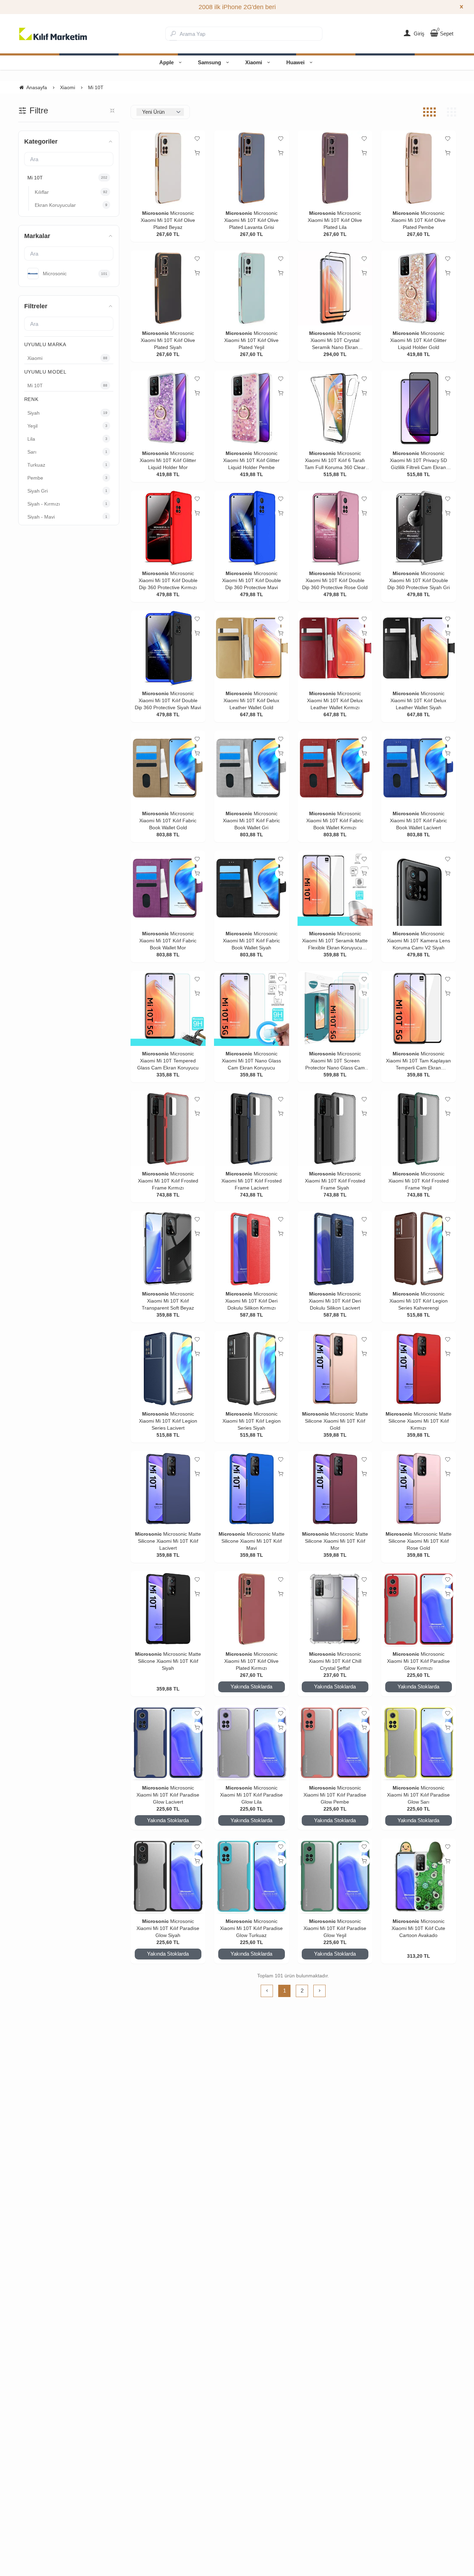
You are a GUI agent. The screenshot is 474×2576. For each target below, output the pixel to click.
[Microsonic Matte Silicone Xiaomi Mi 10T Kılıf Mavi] (252, 1489)
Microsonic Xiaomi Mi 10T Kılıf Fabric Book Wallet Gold (168, 821)
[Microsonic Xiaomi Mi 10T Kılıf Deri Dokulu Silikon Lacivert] (335, 1249)
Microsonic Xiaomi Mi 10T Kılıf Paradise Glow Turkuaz (251, 1928)
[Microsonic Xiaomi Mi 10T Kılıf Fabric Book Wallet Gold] (168, 768)
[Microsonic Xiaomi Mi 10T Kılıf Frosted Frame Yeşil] (419, 1128)
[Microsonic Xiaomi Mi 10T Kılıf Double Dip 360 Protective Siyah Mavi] (168, 648)
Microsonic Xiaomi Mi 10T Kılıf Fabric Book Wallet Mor (168, 941)
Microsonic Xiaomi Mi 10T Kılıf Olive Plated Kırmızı (251, 1661)
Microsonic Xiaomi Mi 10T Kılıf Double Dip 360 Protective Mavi (252, 580)
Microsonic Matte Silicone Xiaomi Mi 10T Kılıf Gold (336, 1421)
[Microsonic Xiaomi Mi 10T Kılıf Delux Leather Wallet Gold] (252, 648)
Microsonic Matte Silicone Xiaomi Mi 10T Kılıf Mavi (253, 1541)
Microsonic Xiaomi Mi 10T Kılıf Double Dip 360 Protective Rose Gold (335, 580)
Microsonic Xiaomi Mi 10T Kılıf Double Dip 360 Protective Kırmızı (168, 580)
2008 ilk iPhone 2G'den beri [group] (237, 7)
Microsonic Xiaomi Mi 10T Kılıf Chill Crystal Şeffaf (335, 1661)
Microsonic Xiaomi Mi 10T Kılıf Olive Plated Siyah (168, 340)
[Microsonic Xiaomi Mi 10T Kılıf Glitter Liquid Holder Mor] (168, 408)
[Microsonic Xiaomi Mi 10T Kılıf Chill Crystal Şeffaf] (335, 1609)
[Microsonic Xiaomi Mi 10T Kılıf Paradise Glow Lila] (252, 1742)
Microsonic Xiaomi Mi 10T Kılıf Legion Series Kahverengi (419, 1301)
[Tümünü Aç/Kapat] (112, 111)
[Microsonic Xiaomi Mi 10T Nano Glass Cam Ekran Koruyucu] (252, 1008)
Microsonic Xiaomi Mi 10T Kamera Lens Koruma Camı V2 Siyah (419, 941)
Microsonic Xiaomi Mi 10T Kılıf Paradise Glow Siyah (168, 1928)
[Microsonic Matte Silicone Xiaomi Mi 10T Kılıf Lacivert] (168, 1489)
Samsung (209, 62)
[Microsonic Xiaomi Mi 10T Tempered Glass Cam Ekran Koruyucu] (168, 1008)
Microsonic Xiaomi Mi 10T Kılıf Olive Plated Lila (335, 220)
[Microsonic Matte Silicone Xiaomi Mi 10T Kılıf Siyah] (168, 1609)
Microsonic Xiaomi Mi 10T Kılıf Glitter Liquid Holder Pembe (251, 460)
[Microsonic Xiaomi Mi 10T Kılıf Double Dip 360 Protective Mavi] (252, 528)
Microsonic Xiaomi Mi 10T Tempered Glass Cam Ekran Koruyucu (168, 1061)
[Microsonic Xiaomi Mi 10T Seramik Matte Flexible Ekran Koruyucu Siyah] (335, 888)
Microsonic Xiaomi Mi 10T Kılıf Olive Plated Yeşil (251, 340)
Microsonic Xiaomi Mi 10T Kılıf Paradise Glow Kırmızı (418, 1661)
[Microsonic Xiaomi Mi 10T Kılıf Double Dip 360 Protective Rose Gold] (335, 528)
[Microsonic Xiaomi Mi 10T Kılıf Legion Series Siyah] (252, 1369)
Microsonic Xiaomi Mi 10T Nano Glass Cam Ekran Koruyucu (251, 1061)
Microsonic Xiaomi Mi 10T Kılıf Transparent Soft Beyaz (168, 1301)
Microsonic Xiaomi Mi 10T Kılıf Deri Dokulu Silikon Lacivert (335, 1301)
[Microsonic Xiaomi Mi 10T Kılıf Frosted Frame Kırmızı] (168, 1128)
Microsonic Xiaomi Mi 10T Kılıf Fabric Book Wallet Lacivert (418, 821)
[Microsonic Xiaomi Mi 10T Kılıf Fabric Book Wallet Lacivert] (419, 768)
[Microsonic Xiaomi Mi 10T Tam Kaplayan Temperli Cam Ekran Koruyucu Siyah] (419, 1008)
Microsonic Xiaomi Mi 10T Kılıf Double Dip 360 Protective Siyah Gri (419, 580)
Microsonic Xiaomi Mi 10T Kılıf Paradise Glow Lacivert (168, 1795)
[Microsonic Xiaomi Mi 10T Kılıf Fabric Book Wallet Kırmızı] (335, 768)
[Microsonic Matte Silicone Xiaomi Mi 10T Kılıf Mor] (335, 1489)
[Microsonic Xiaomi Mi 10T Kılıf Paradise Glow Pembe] (335, 1742)
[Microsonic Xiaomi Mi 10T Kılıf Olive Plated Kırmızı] (252, 1609)
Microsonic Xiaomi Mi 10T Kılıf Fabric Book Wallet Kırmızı (335, 821)
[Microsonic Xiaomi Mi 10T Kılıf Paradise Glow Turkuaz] (252, 1876)
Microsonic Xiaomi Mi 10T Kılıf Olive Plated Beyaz (168, 220)
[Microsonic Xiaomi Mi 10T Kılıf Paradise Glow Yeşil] (335, 1876)
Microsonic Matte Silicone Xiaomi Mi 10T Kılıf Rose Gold (420, 1541)
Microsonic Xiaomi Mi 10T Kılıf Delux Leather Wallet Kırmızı (335, 700)
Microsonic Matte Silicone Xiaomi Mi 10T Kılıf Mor (336, 1541)
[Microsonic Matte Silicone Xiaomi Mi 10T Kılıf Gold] (335, 1369)
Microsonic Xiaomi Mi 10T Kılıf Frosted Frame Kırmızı (168, 1181)
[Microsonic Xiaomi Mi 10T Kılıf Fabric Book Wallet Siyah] (252, 888)
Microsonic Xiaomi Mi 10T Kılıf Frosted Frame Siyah (335, 1181)
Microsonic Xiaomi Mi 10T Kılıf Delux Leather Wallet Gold (251, 700)
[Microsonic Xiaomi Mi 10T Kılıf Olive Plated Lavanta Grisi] (252, 168)
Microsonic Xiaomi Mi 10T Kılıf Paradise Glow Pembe (335, 1795)
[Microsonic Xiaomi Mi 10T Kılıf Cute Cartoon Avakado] (419, 1876)
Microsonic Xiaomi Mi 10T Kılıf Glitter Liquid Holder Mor (168, 460)
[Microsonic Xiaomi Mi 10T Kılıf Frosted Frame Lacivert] (252, 1128)
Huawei (295, 62)
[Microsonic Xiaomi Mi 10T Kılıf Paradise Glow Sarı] (419, 1742)
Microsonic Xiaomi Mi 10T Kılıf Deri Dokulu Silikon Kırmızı (251, 1301)
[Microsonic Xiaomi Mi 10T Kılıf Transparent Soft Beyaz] (168, 1249)
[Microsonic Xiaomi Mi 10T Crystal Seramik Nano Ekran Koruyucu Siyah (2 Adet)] (335, 288)
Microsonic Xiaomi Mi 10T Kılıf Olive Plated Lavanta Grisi (251, 220)
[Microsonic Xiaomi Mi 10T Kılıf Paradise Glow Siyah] (168, 1876)
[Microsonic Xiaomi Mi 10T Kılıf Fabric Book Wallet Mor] (168, 888)
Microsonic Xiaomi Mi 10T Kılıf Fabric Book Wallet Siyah (251, 941)
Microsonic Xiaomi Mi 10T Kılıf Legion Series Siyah (252, 1421)
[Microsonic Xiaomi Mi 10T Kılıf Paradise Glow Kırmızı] (419, 1609)
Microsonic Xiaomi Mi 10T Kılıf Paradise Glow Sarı (418, 1795)
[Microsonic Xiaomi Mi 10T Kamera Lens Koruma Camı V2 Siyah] (419, 888)
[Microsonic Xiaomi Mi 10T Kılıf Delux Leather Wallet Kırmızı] (335, 648)
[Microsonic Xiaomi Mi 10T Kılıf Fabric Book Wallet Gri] (252, 768)
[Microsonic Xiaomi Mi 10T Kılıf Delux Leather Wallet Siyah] (419, 648)
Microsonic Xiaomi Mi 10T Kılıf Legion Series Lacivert (168, 1421)
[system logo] (53, 34)
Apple (166, 62)
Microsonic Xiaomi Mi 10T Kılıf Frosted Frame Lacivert (252, 1181)
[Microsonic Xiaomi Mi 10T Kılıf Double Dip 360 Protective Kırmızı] (168, 528)
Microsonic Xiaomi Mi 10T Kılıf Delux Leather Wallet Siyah (418, 700)
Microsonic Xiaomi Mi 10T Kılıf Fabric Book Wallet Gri (251, 821)
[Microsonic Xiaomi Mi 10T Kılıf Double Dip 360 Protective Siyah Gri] (419, 528)
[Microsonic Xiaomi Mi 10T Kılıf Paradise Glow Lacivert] (168, 1742)
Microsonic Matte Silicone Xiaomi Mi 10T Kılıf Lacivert (169, 1541)
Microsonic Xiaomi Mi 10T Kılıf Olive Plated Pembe (418, 220)
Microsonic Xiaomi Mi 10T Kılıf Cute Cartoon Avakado (418, 1928)
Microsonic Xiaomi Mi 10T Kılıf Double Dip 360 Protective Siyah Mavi (168, 700)
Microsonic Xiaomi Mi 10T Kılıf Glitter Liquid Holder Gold (418, 340)
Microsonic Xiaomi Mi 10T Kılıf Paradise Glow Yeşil (335, 1928)
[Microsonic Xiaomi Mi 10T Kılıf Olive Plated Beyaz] (168, 168)
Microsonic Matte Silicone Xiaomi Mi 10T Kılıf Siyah (169, 1661)
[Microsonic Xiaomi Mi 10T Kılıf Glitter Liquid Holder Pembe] (252, 408)
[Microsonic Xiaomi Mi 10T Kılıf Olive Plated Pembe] (419, 168)
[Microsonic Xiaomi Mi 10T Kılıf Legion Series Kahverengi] (419, 1249)
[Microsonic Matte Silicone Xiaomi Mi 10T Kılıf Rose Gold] (419, 1489)
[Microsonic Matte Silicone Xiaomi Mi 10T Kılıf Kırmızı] (419, 1369)
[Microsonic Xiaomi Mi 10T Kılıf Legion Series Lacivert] (168, 1369)
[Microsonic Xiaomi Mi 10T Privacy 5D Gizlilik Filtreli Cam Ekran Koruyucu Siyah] (419, 408)
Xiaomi (254, 62)
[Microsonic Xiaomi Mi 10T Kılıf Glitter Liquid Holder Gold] (419, 288)
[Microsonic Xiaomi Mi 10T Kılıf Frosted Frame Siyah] (335, 1128)
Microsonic (155, 213)
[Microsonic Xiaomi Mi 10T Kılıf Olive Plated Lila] (335, 168)
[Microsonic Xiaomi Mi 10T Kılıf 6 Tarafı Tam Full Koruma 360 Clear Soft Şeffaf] (335, 408)
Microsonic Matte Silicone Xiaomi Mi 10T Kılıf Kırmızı (420, 1421)
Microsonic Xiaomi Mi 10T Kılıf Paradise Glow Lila (251, 1795)
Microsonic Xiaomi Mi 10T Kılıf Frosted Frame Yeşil (419, 1181)
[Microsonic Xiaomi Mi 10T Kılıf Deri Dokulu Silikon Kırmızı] (252, 1249)
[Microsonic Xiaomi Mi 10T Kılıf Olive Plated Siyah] (168, 288)
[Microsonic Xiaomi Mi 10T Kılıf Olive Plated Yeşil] (252, 288)
